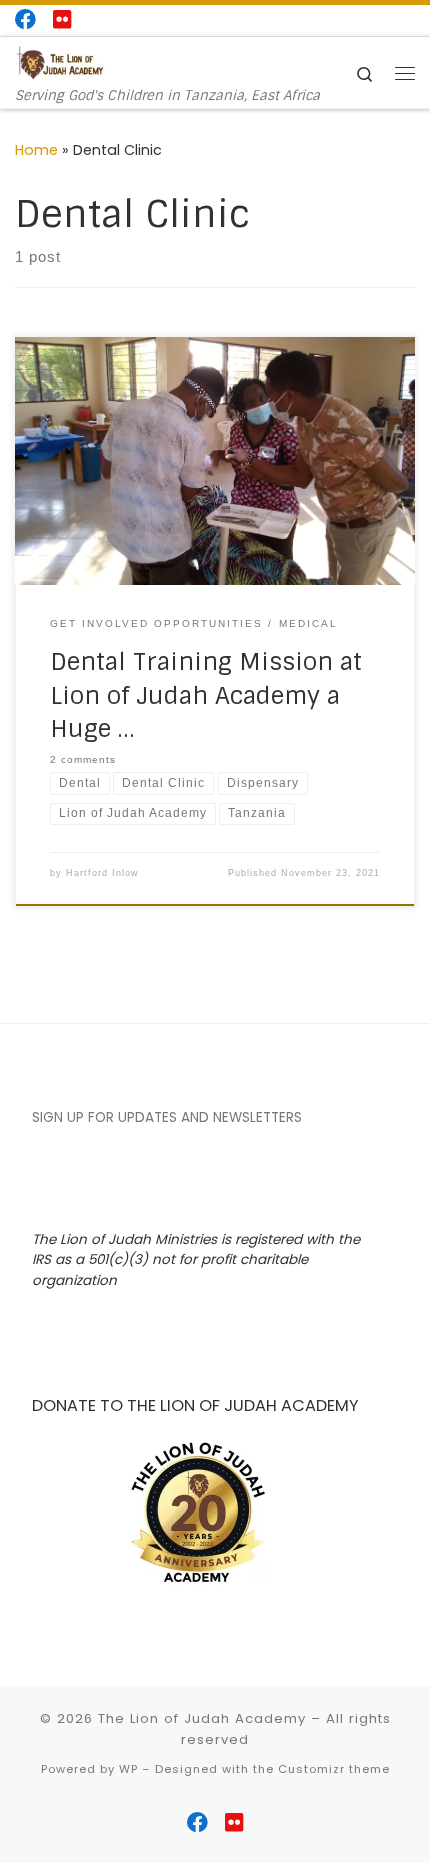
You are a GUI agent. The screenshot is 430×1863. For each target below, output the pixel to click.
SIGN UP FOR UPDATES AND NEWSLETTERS (167, 1117)
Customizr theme (334, 1769)
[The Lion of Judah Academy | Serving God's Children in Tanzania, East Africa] (60, 62)
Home (36, 150)
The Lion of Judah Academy (202, 1718)
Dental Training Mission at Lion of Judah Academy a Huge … (206, 695)
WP (128, 1769)
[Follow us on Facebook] (25, 19)
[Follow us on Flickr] (62, 19)
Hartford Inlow (102, 873)
